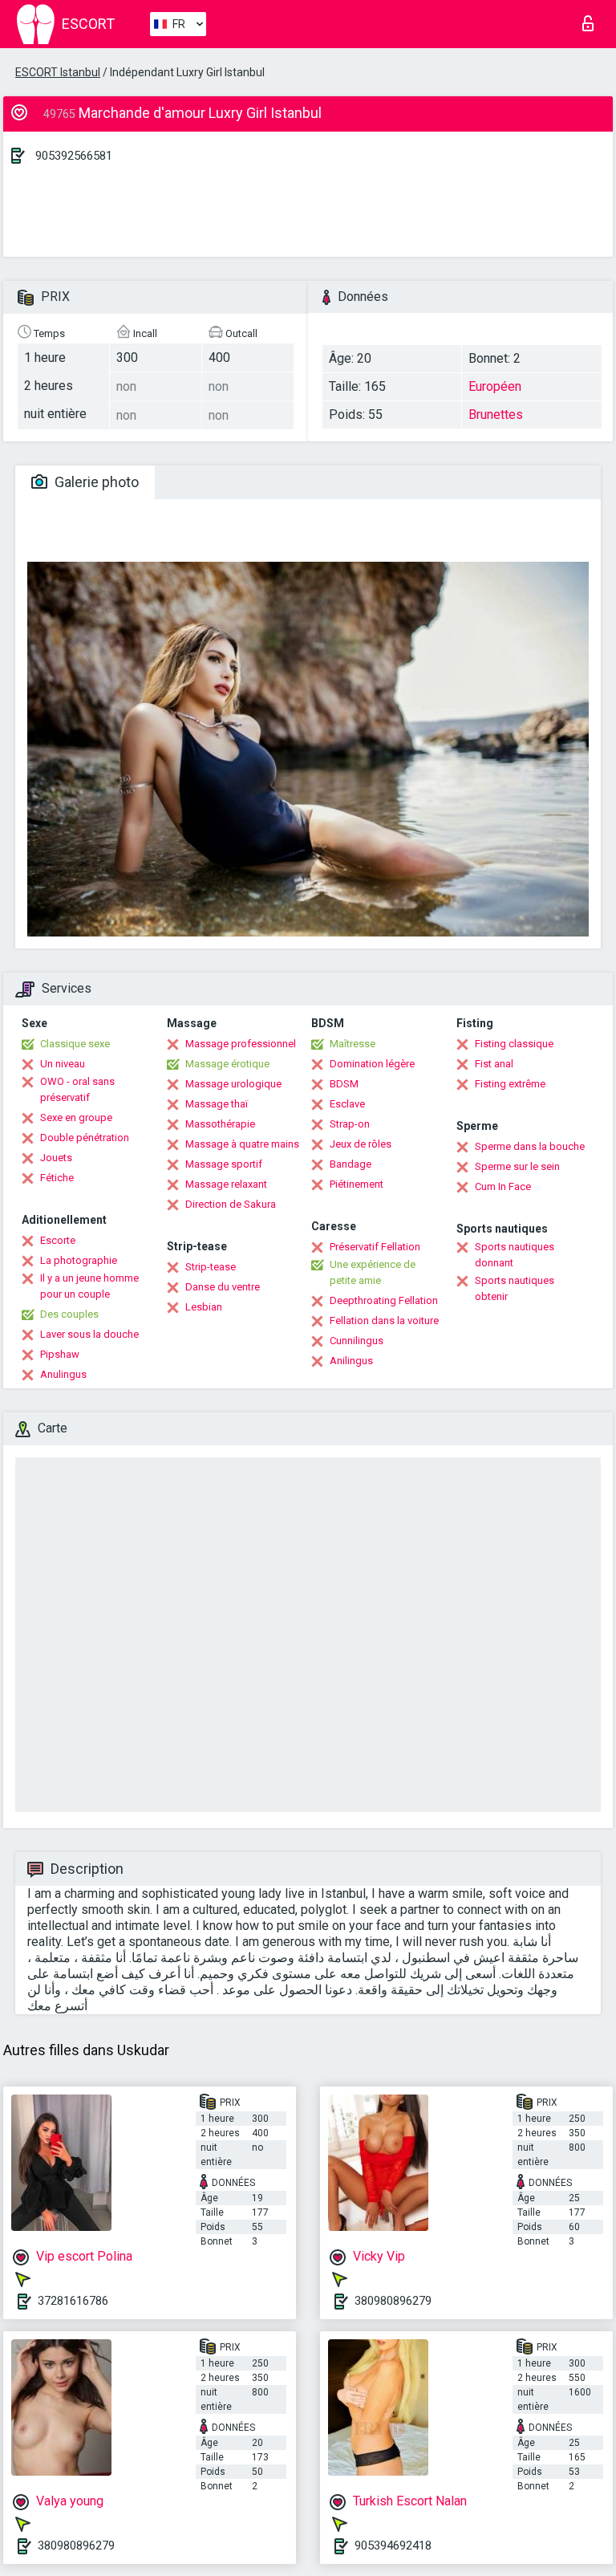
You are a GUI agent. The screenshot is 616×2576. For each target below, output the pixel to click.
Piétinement (357, 1184)
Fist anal (494, 1064)
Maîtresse (353, 1044)
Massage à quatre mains (242, 1144)
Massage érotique (227, 1064)
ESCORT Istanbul (58, 72)
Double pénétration (85, 1138)
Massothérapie (220, 1124)
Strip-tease (211, 1267)
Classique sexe (75, 1044)
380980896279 (393, 2301)
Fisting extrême (510, 1084)
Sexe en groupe (76, 1117)
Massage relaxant (226, 1184)
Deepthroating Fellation (384, 1300)
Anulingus (63, 1374)
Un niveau (63, 1064)
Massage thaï (217, 1104)
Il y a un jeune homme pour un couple (89, 1286)
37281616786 (73, 2301)
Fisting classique (514, 1044)
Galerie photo (95, 482)
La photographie (79, 1260)
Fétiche (57, 1178)
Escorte (58, 1240)
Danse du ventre (223, 1287)
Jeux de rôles (361, 1144)
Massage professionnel (241, 1044)
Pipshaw (60, 1354)
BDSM (344, 1084)
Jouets (56, 1158)
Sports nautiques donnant (515, 1255)
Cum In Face (503, 1186)
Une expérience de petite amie (373, 1272)
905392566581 (74, 156)
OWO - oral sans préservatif (77, 1089)
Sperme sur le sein (517, 1166)
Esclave (347, 1104)
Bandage (351, 1164)
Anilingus (351, 1361)
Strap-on (350, 1124)
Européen (495, 386)
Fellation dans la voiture (384, 1321)
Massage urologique (233, 1084)
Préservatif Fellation (375, 1247)
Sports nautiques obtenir (515, 1288)
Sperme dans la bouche (530, 1146)
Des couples (69, 1314)
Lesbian (204, 1307)
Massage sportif (224, 1164)
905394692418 (393, 2546)
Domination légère (372, 1064)
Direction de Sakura (231, 1204)
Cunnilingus (357, 1341)
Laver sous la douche (89, 1334)
